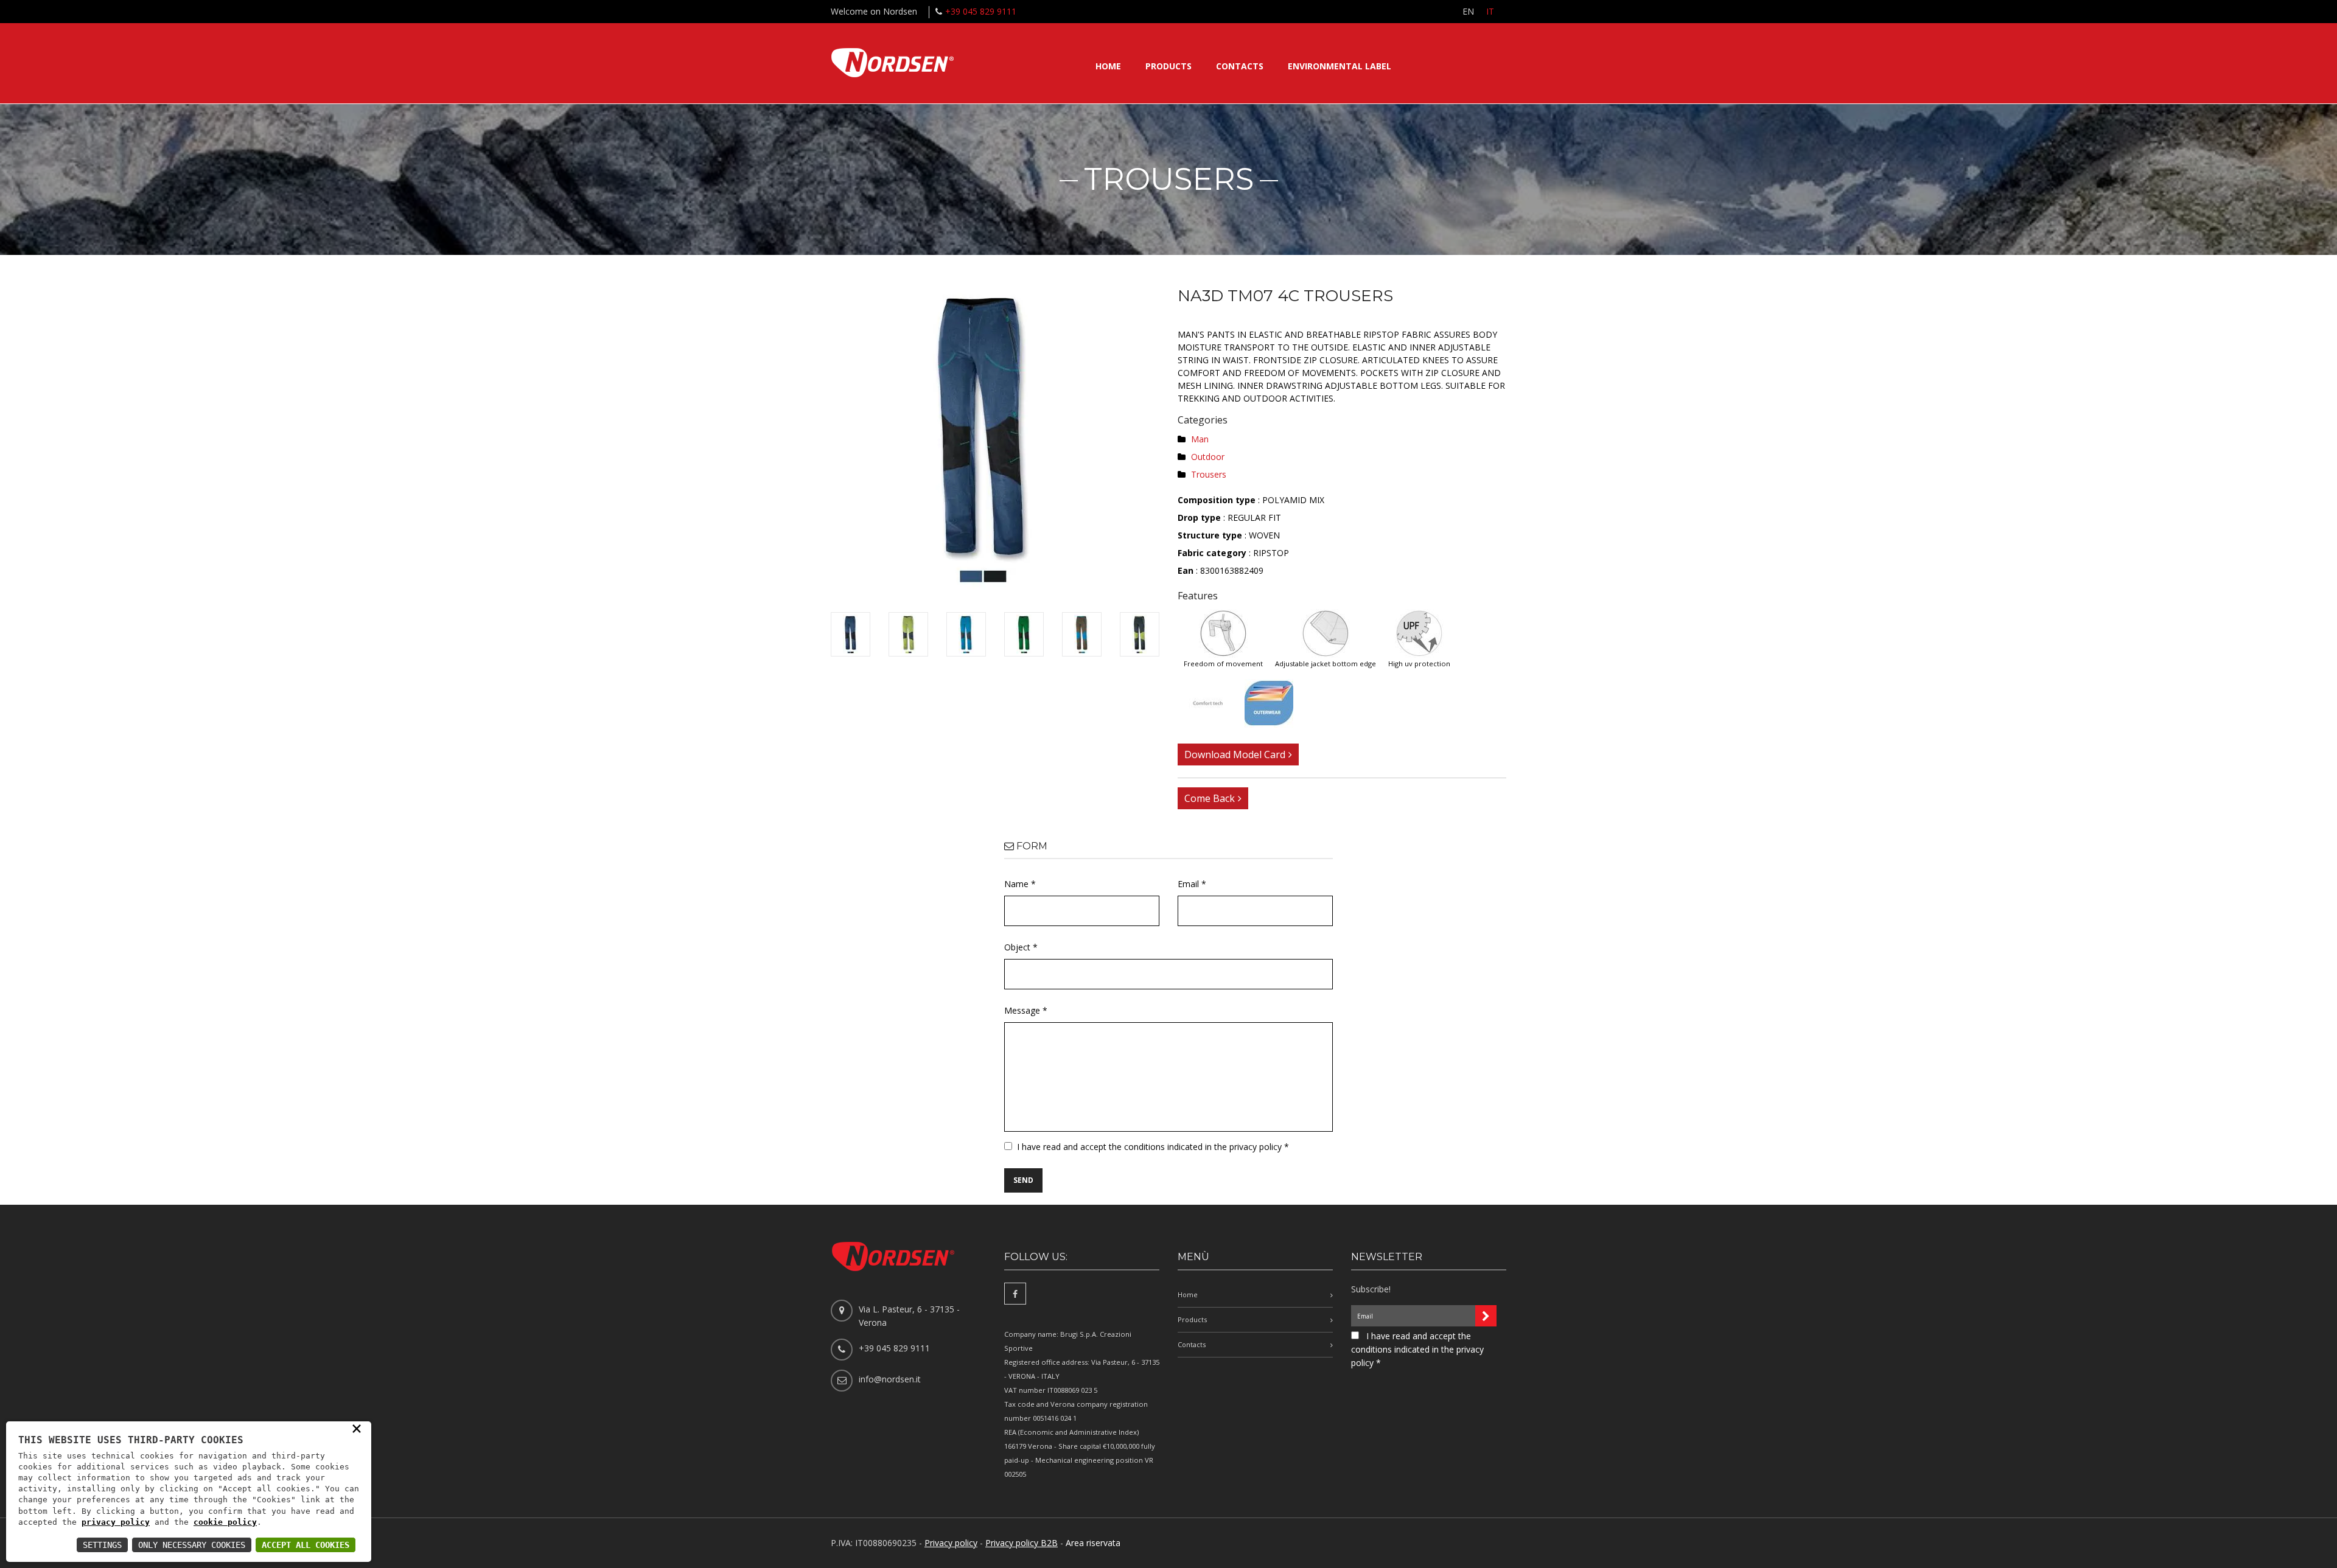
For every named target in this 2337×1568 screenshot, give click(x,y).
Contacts (1240, 66)
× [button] (357, 1428)
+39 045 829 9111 (981, 11)
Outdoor (1208, 457)
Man (1200, 439)
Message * (1026, 1010)
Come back (1210, 798)
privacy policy (116, 1522)
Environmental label (1340, 66)
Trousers (1209, 474)
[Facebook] (1015, 1294)
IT (1490, 11)
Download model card (1235, 754)
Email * (1192, 884)
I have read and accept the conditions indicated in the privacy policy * (1153, 1147)
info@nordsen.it (890, 1379)
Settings (102, 1545)
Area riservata (1093, 1543)
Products (1168, 66)
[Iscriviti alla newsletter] (1486, 1316)
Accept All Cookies (306, 1545)
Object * (1021, 947)
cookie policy (225, 1522)
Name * (1020, 884)
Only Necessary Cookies (192, 1545)
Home (1108, 66)
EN (1468, 11)
